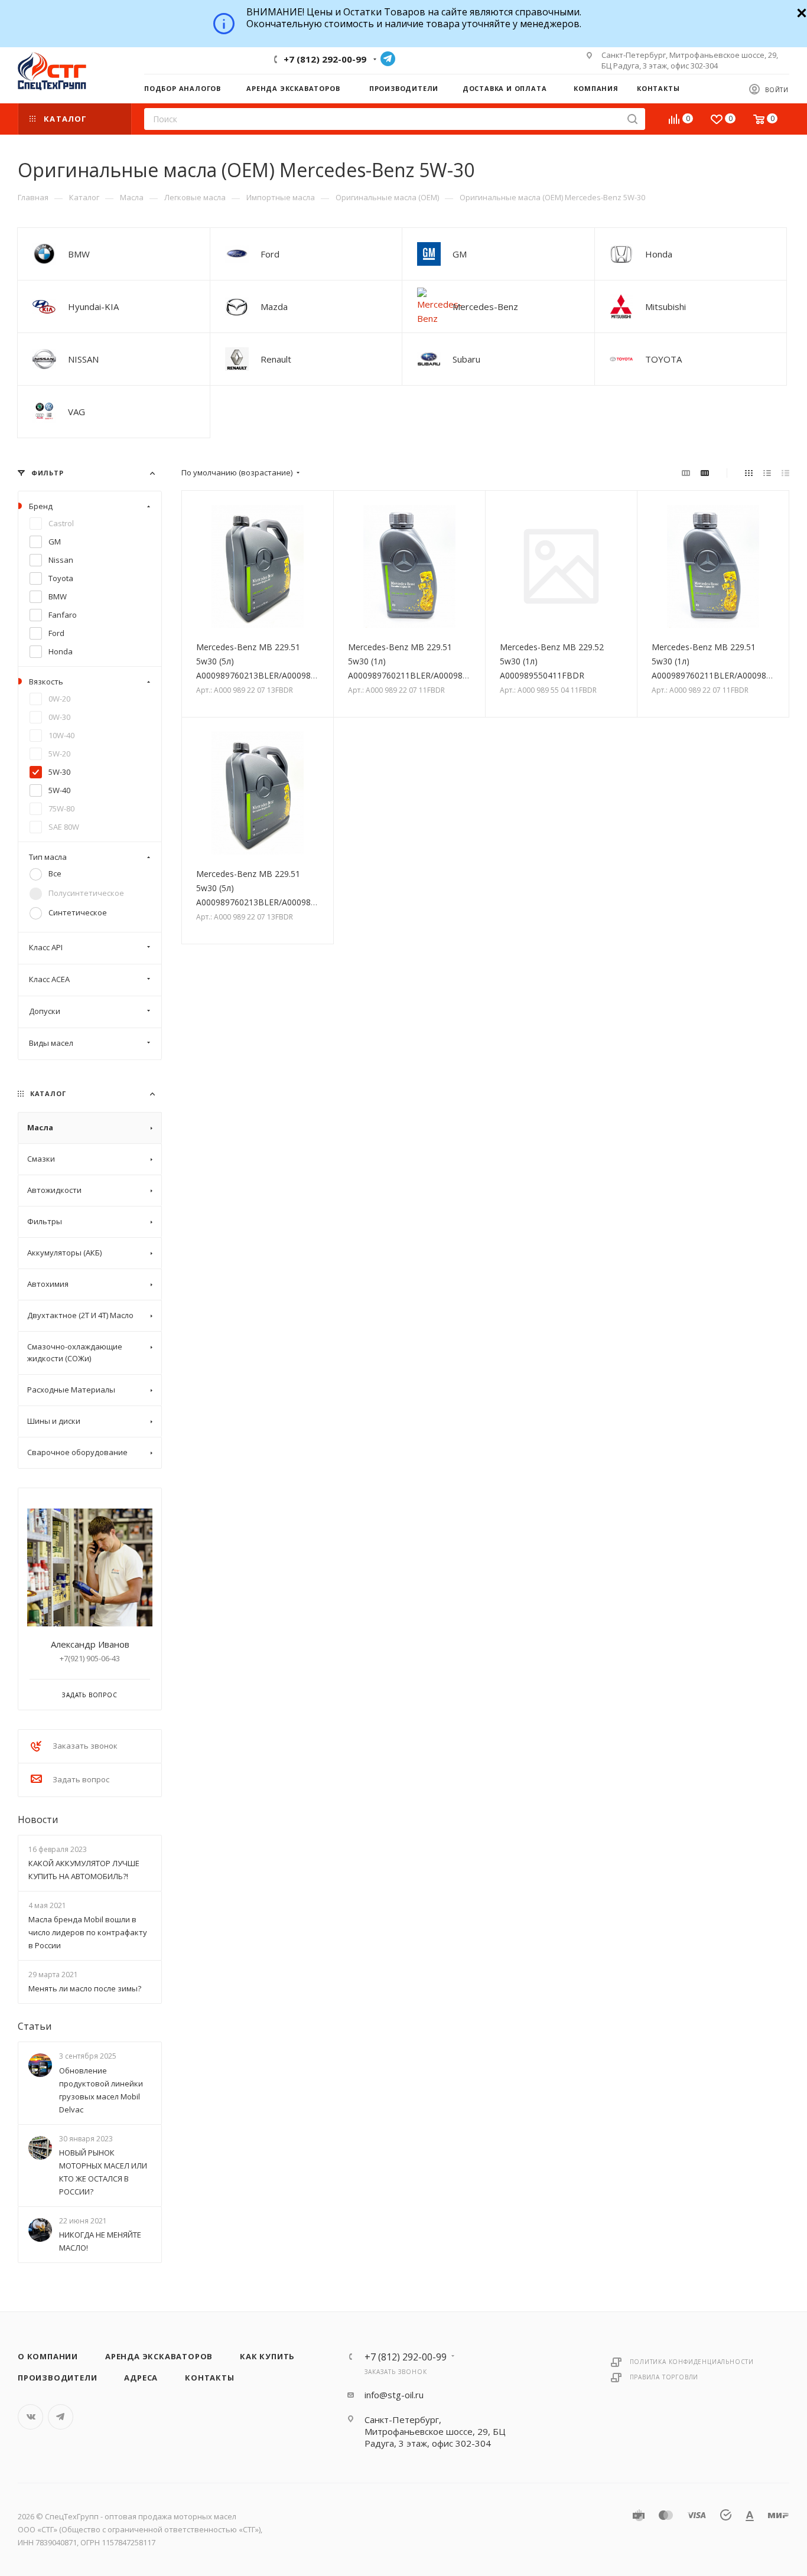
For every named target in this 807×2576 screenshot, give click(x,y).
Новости (38, 1819)
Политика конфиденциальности (692, 2362)
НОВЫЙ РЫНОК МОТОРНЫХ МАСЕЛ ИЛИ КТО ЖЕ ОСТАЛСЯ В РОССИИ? (103, 2172)
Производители (57, 2378)
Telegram (388, 59)
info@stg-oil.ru (394, 2395)
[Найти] (632, 119)
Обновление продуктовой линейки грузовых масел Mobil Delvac (101, 2090)
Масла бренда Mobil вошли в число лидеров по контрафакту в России (88, 1932)
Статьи (35, 2027)
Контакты (209, 2378)
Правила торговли (664, 2377)
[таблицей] (785, 472)
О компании (48, 2356)
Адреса (141, 2378)
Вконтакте (30, 2417)
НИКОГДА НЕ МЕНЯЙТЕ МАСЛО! (100, 2241)
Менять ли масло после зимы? (85, 1989)
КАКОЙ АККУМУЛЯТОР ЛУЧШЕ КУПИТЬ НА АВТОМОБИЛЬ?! (84, 1870)
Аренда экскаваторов (159, 2356)
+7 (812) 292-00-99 (325, 59)
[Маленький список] (686, 472)
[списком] (767, 472)
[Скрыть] (800, 12)
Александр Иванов (90, 1644)
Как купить (267, 2356)
